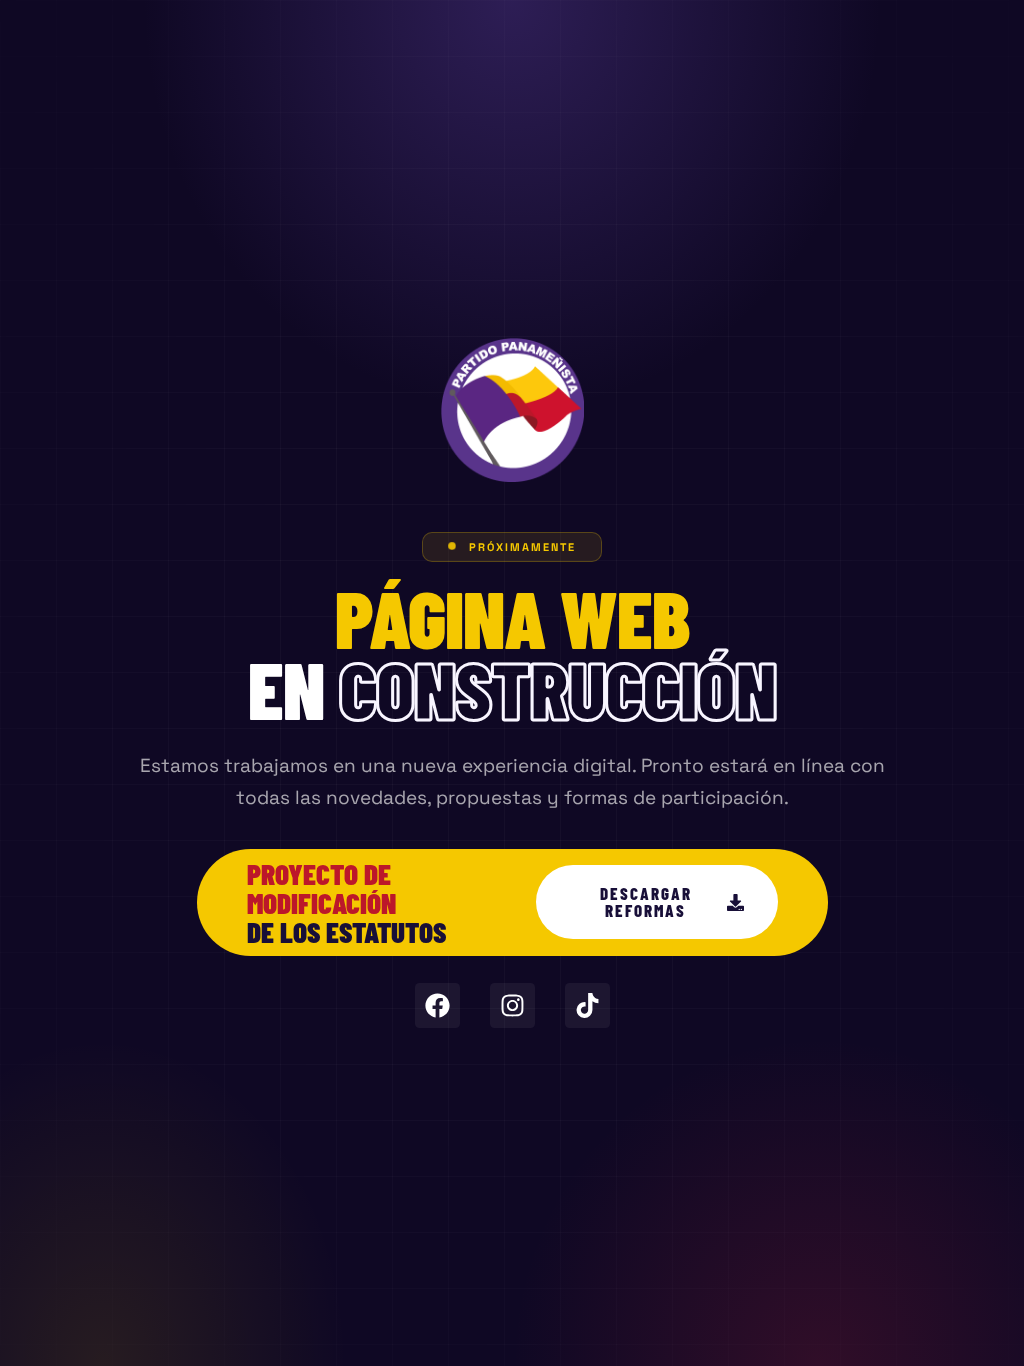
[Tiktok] (587, 1005)
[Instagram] (512, 1005)
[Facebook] (437, 1005)
